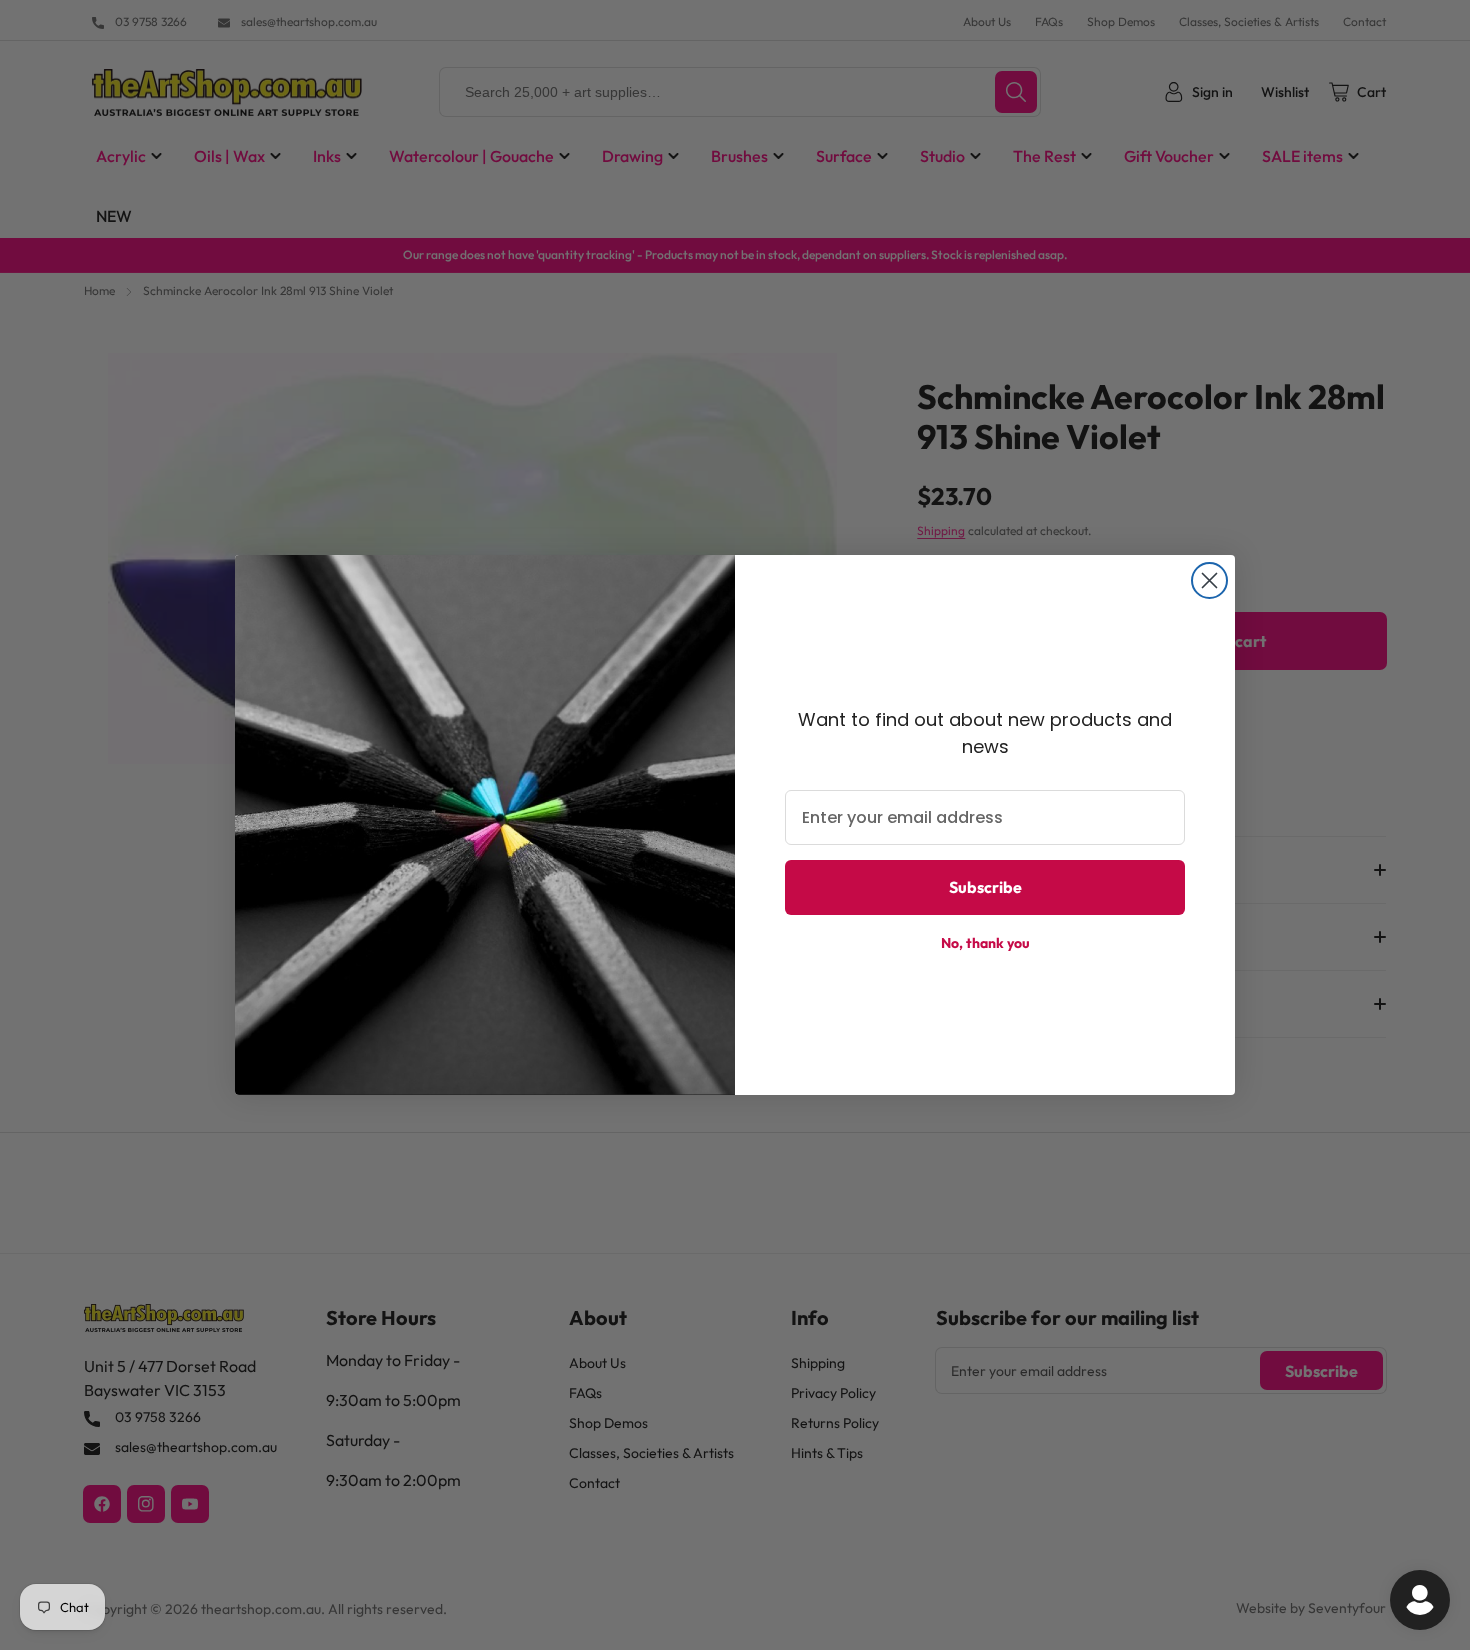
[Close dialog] (1209, 580)
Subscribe (985, 887)
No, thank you (985, 943)
